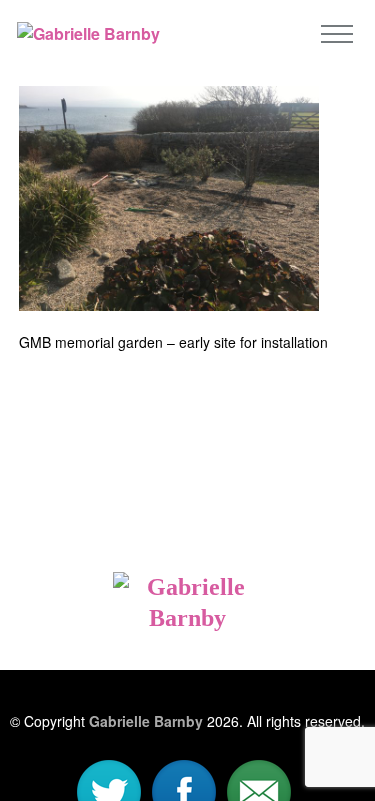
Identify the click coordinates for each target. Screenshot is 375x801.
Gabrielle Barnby (146, 721)
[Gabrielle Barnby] (187, 586)
